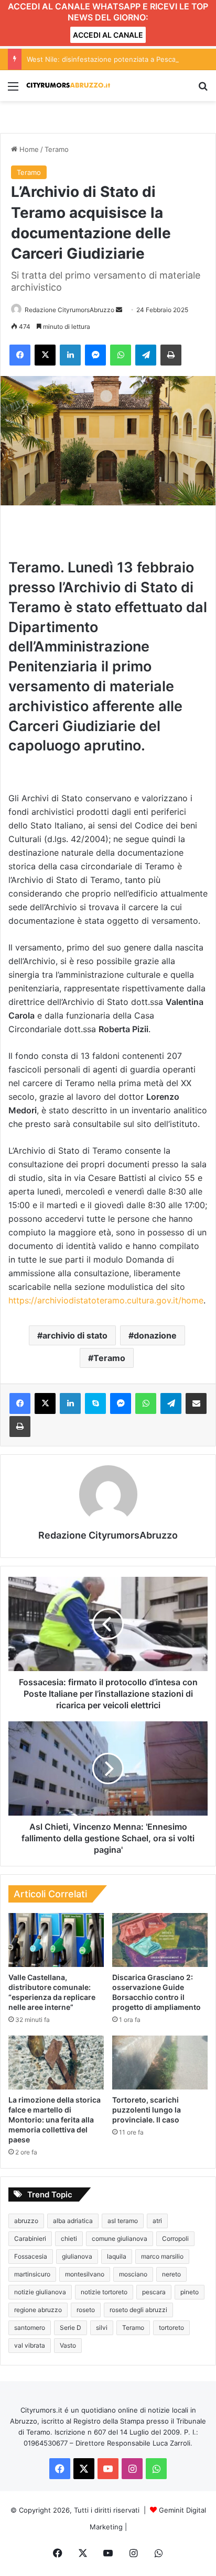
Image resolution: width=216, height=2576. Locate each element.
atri (157, 2221)
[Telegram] (146, 355)
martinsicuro (32, 2274)
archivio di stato (75, 1335)
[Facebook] (20, 355)
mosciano (133, 2274)
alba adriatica (73, 2221)
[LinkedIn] (70, 355)
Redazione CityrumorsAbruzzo (69, 310)
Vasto (68, 2345)
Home (28, 149)
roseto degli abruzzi (138, 2310)
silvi (102, 2328)
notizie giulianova (40, 2292)
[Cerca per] (203, 90)
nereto (171, 2274)
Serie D (71, 2328)
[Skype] (95, 1403)
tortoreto (171, 2328)
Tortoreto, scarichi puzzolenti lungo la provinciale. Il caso (147, 2110)
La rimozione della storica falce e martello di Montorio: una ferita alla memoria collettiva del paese (55, 2120)
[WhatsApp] (121, 355)
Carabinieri (30, 2238)
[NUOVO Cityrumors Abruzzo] (68, 86)
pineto (190, 2292)
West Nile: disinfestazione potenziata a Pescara (104, 59)
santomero (30, 2328)
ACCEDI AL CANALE (108, 35)
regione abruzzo (38, 2310)
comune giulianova (120, 2238)
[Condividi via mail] (196, 1403)
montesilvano (85, 2274)
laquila (117, 2256)
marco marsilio (162, 2256)
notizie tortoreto (104, 2292)
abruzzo (26, 2221)
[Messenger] (95, 355)
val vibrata (30, 2345)
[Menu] (13, 90)
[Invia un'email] (119, 310)
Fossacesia (31, 2256)
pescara (154, 2292)
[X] (45, 355)
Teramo (57, 149)
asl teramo (123, 2221)
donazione (155, 1335)
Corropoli (175, 2238)
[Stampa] (171, 355)
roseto (86, 2310)
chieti (69, 2238)
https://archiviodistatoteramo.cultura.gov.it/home (106, 1300)
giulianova (77, 2256)
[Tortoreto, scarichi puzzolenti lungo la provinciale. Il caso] (160, 2063)
